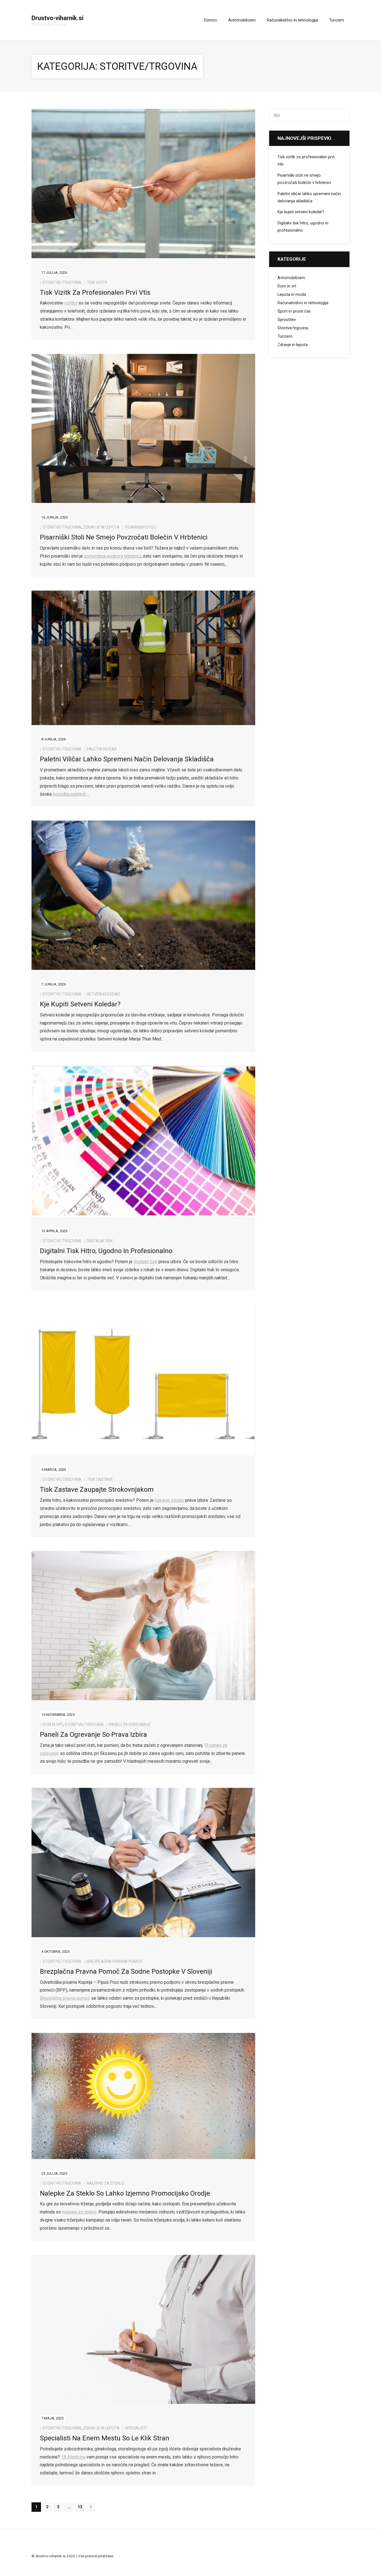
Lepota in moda (292, 295)
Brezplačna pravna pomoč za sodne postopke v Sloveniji (126, 1971)
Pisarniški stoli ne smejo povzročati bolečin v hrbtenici (124, 537)
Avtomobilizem (291, 278)
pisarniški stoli (141, 527)
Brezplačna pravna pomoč (65, 1998)
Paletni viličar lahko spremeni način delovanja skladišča (127, 759)
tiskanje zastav (169, 1500)
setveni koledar (103, 994)
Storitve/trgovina (62, 282)
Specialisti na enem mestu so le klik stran (105, 2438)
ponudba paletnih (70, 794)
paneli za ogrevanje (130, 1724)
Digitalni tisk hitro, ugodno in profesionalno (106, 1251)
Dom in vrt (53, 1724)
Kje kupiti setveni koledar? (80, 1004)
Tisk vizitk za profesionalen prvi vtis (95, 292)
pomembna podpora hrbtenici (112, 556)
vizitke (71, 303)
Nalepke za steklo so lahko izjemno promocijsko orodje (125, 2193)
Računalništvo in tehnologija (303, 303)
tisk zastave (100, 1479)
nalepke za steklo (79, 2212)
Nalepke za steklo (106, 2183)
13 (80, 2507)
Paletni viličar (102, 749)
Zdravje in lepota (101, 527)
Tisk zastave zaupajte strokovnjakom (97, 1490)
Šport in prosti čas (294, 311)
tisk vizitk (97, 282)
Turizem (285, 336)
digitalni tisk (100, 1241)
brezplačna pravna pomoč (115, 1961)
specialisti (136, 2428)
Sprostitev (287, 320)
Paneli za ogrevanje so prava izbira (93, 1735)
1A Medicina (73, 2457)
